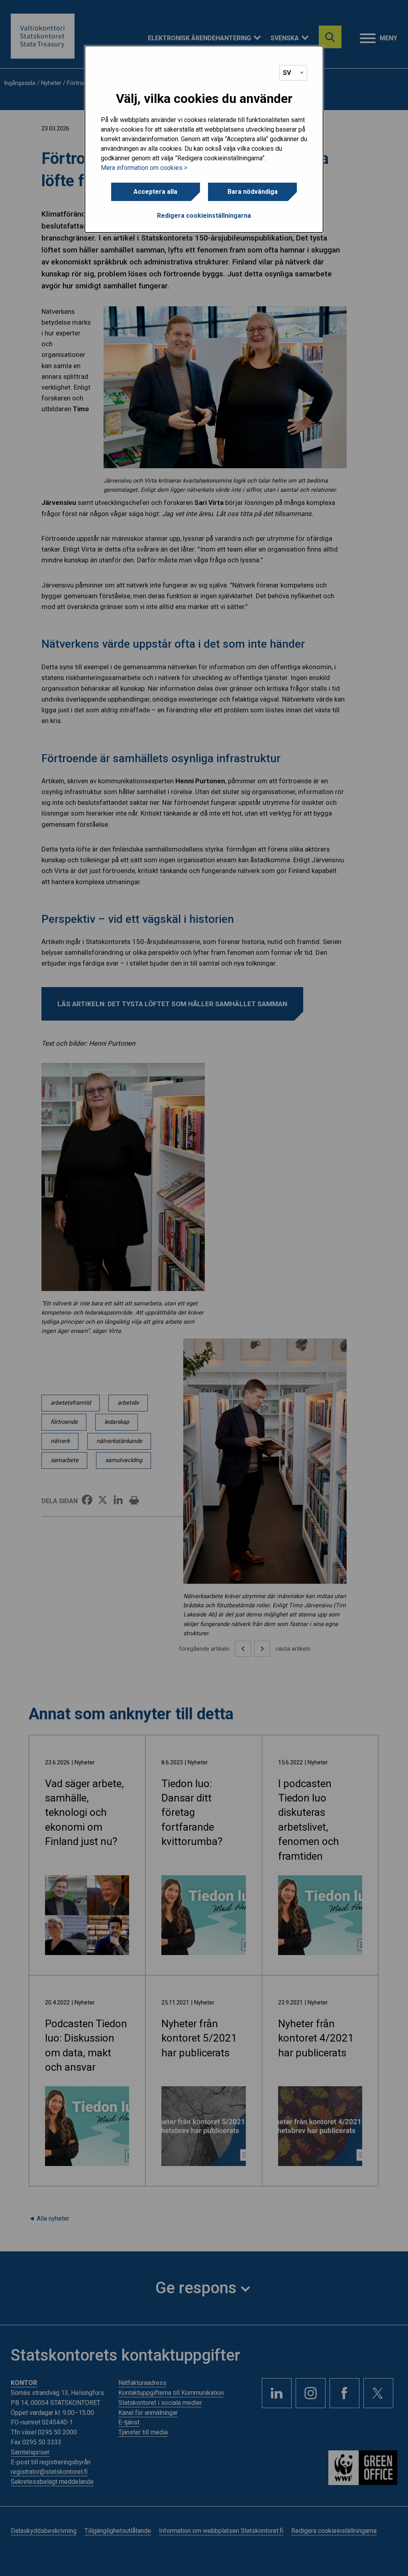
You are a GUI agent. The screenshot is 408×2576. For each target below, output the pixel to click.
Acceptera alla (155, 192)
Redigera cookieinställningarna (204, 216)
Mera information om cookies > (144, 168)
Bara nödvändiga (253, 192)
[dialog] (204, 139)
